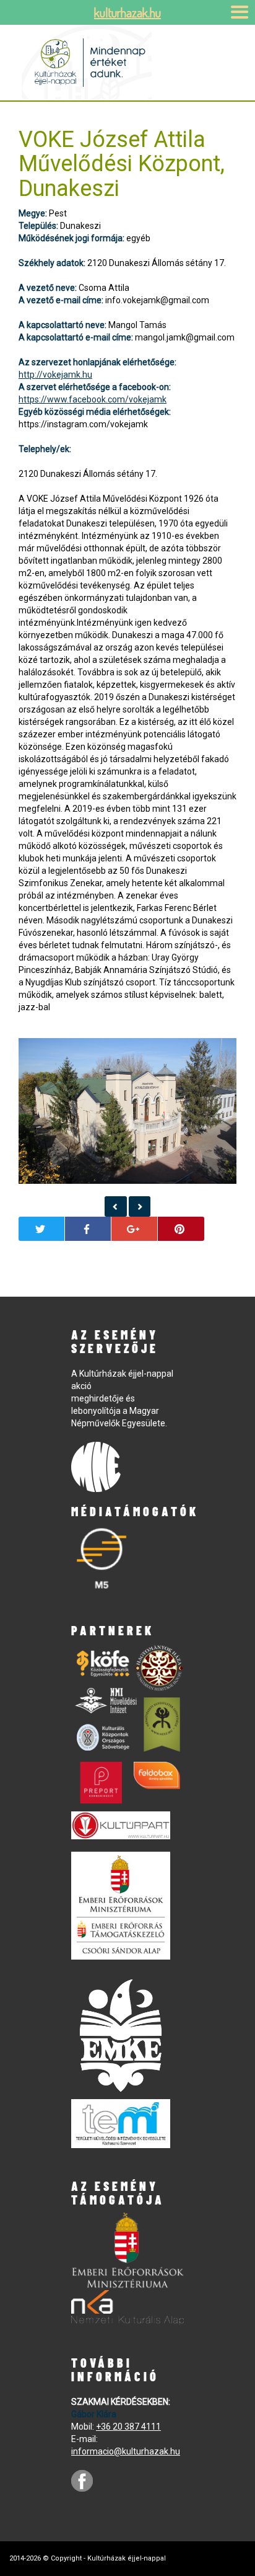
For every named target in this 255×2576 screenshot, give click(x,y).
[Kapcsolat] (116, 1206)
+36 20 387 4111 (128, 2427)
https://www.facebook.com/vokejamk (93, 399)
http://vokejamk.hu (55, 375)
